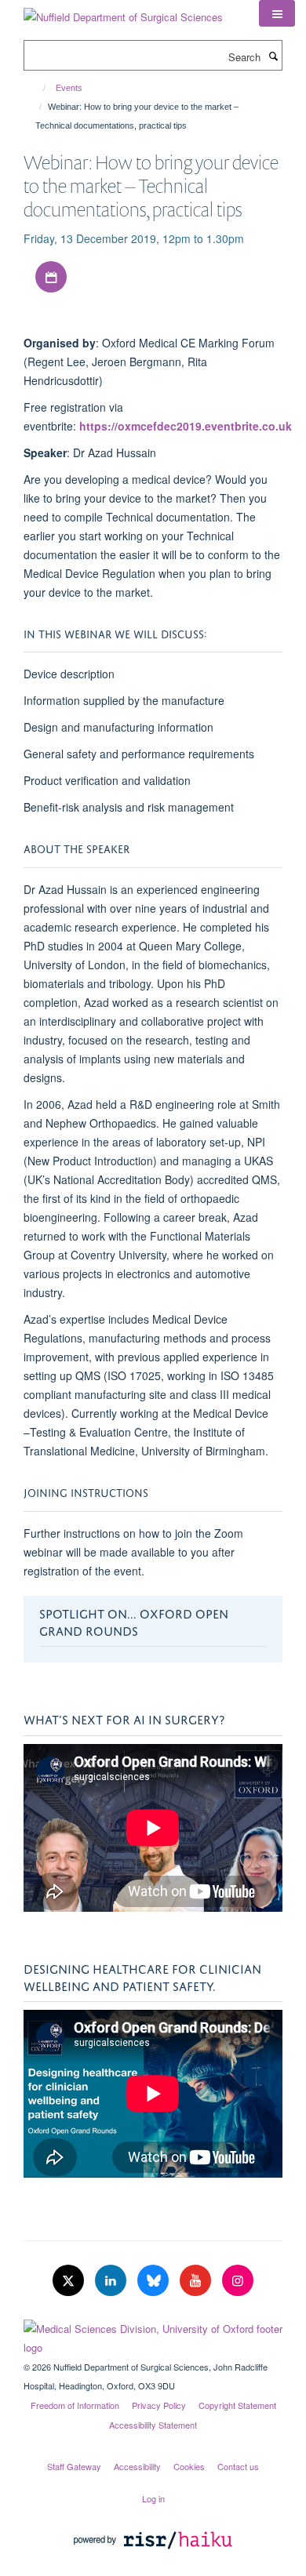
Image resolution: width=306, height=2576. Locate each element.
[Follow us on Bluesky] (155, 2281)
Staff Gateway (74, 2466)
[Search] (273, 56)
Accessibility (137, 2466)
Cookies (189, 2466)
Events (69, 88)
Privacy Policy (159, 2405)
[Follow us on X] (70, 2281)
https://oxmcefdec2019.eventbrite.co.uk (186, 426)
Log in (153, 2498)
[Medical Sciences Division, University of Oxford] (153, 2334)
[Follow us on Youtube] (197, 2281)
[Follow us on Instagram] (238, 2281)
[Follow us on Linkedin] (112, 2281)
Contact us (238, 2466)
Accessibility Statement (153, 2425)
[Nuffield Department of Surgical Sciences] (123, 11)
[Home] (37, 88)
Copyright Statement (237, 2405)
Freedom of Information (75, 2405)
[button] (277, 13)
